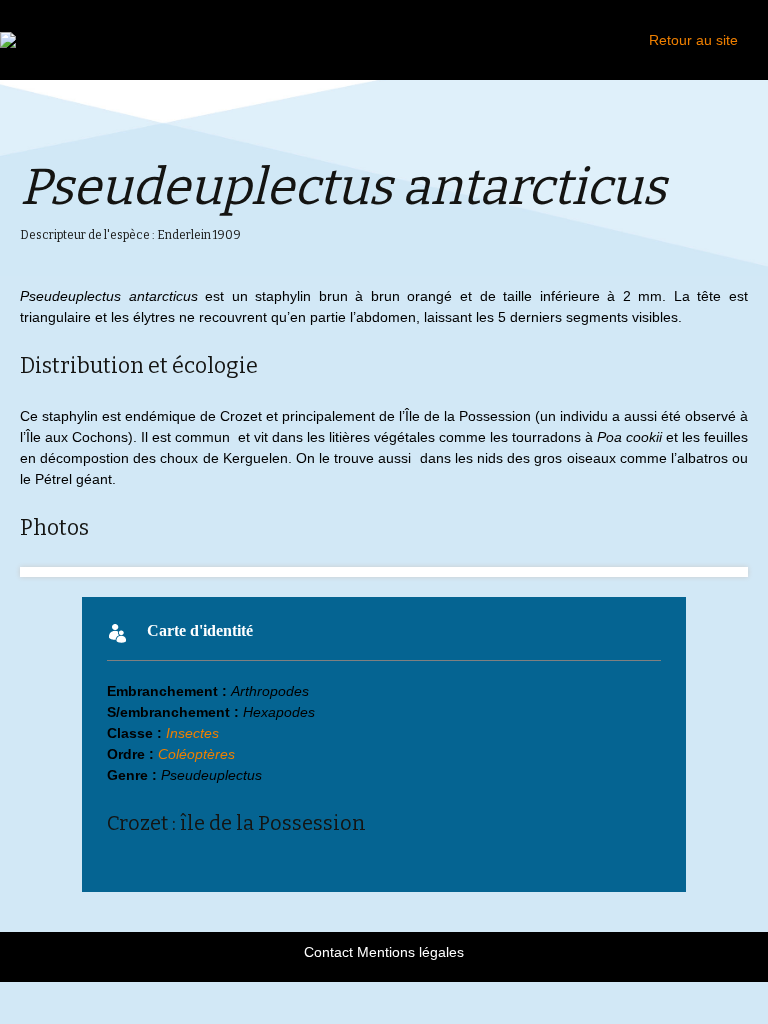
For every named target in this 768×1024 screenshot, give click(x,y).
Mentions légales (410, 952)
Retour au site (693, 40)
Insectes (192, 733)
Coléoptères (196, 754)
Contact (328, 952)
